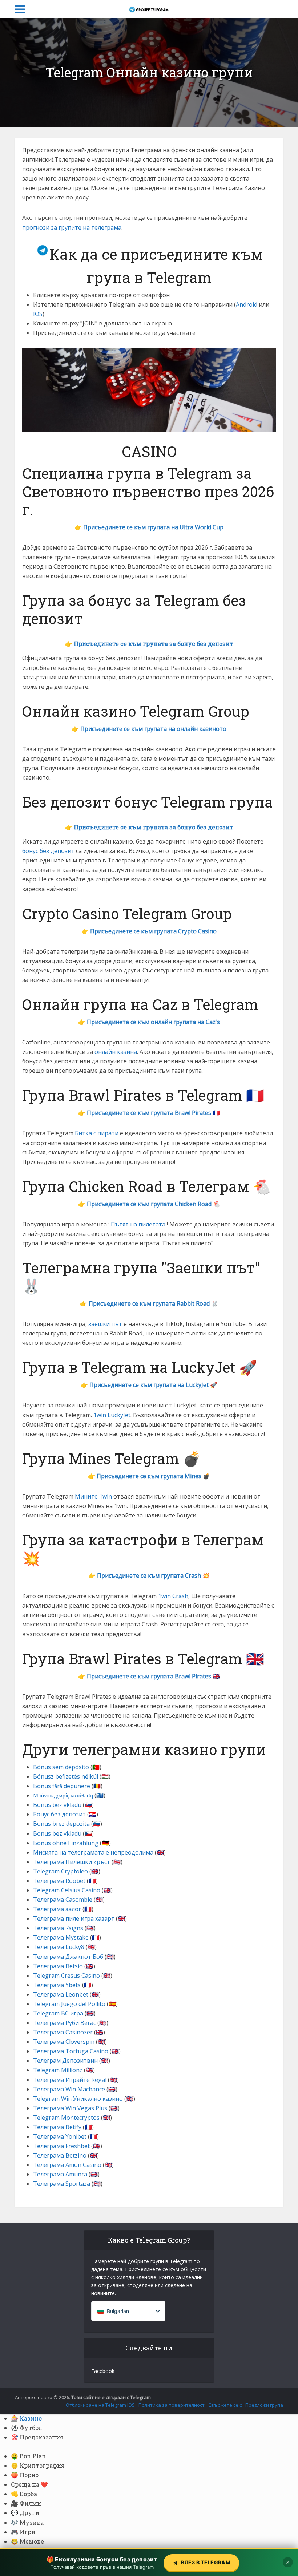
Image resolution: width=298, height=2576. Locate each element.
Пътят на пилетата (138, 1224)
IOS (38, 314)
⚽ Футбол (27, 2428)
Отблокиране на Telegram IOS (100, 2405)
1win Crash (173, 1596)
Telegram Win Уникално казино (78, 2099)
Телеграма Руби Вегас (65, 2023)
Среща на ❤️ (29, 2484)
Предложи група (264, 2405)
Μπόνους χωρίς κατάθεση (63, 1795)
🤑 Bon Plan (28, 2456)
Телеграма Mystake (61, 1937)
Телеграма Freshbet (61, 2146)
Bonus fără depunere (62, 1786)
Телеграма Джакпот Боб (68, 1957)
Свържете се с (225, 2405)
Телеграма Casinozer (63, 2032)
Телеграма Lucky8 (59, 1947)
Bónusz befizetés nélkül (66, 1776)
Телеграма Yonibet (60, 2136)
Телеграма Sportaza (62, 2184)
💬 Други (25, 2513)
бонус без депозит (48, 851)
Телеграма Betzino (60, 2155)
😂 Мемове (27, 2541)
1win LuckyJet (112, 1415)
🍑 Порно (25, 2475)
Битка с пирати (97, 1133)
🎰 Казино (26, 2418)
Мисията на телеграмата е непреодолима (93, 1852)
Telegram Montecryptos (66, 2118)
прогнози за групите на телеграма (72, 227)
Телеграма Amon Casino (67, 2165)
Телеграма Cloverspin (64, 2042)
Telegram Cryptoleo (61, 1871)
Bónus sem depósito (61, 1767)
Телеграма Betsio (58, 1966)
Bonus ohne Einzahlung (66, 1843)
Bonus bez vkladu (57, 1805)
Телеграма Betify (57, 2127)
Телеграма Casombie (63, 1900)
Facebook (103, 2371)
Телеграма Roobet (59, 1881)
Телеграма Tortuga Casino (71, 2051)
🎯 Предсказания (37, 2437)
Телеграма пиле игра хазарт (74, 1918)
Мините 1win (93, 1496)
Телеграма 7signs (58, 1928)
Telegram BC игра (58, 2013)
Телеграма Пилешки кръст (72, 1862)
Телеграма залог (57, 1909)
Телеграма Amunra (60, 2174)
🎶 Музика (27, 2522)
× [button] (288, 2562)
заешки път (105, 1324)
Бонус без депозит (59, 1814)
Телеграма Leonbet (61, 1994)
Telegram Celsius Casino (67, 1890)
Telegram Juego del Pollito (69, 2004)
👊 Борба (24, 2494)
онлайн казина (116, 1052)
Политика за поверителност (172, 2405)
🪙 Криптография (38, 2465)
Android (247, 304)
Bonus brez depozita (61, 1824)
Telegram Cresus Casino (67, 1976)
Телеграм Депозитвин (65, 2061)
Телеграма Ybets (57, 1985)
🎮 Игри (23, 2532)
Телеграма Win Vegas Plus (70, 2108)
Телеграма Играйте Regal (70, 2080)
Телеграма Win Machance (69, 2089)
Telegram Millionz (58, 2070)
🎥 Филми (26, 2503)
